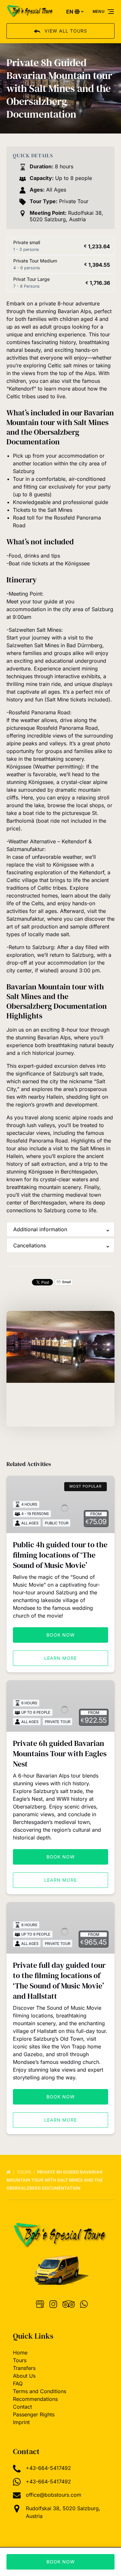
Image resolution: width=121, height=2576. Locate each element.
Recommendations (35, 2399)
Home (20, 2353)
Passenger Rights (34, 2414)
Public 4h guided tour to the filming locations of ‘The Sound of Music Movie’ (60, 1555)
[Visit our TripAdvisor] (69, 2304)
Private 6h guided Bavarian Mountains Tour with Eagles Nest (60, 1754)
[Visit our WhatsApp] (84, 2304)
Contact (22, 2407)
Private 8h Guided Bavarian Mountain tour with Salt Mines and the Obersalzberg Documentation (55, 2180)
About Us (24, 2376)
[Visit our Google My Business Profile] (40, 2304)
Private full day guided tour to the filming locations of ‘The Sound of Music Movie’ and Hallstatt (59, 1981)
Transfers (24, 2368)
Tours (25, 2172)
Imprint (21, 2422)
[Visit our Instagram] (53, 2304)
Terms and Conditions (40, 2391)
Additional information (40, 1229)
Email (66, 1282)
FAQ (18, 2383)
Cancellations (30, 1245)
